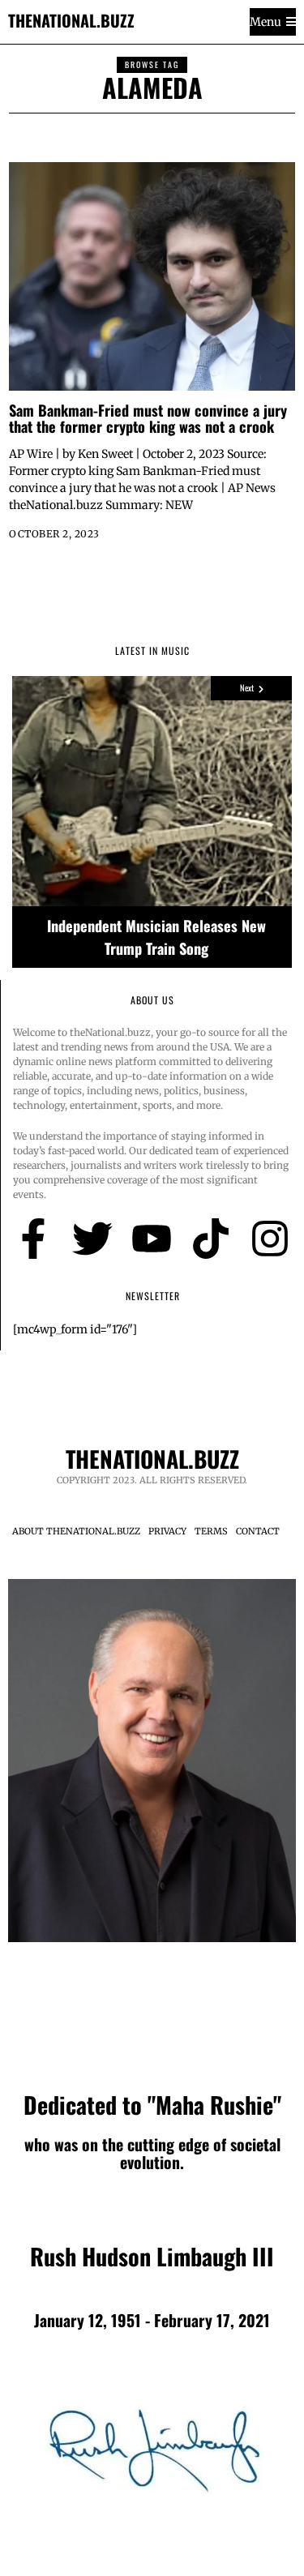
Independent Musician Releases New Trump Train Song (156, 937)
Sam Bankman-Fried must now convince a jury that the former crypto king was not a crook (148, 418)
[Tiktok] (211, 1239)
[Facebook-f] (33, 1239)
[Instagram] (270, 1239)
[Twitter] (92, 1239)
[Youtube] (152, 1239)
